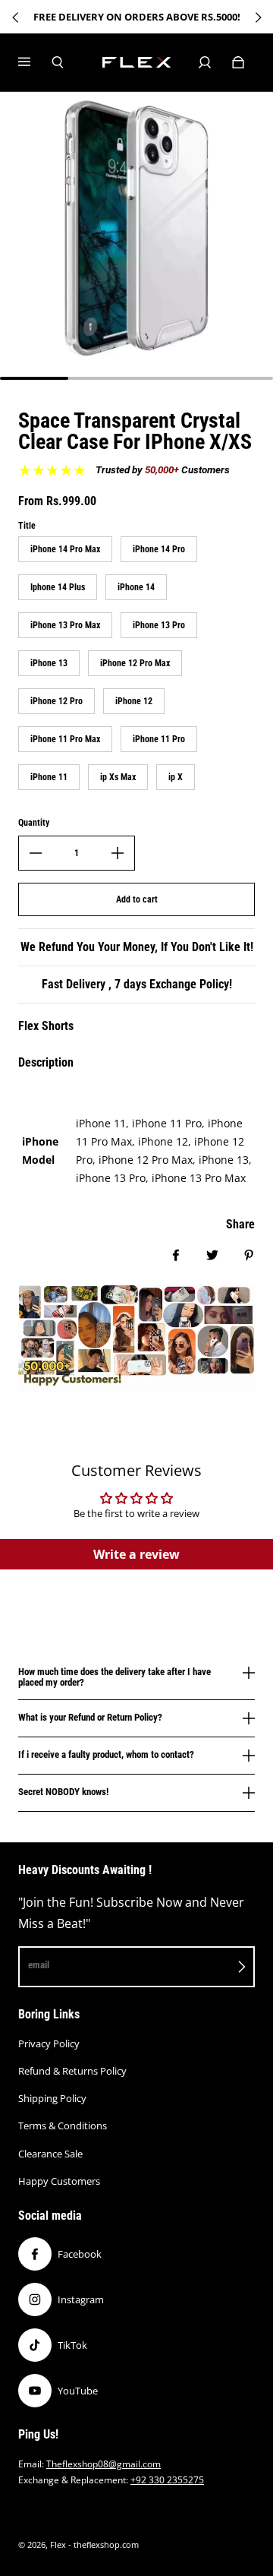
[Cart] (238, 62)
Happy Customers (59, 2181)
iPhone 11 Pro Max (65, 739)
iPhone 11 (49, 777)
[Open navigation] (35, 62)
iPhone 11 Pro (159, 739)
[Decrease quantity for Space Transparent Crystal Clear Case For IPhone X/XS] (36, 853)
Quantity (34, 823)
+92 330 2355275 (167, 2480)
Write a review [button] (136, 1554)
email (39, 1965)
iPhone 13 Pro (159, 625)
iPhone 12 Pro (56, 701)
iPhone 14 (136, 587)
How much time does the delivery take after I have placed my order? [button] (115, 1677)
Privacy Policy (49, 2043)
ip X (176, 777)
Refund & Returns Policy (72, 2071)
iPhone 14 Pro (159, 549)
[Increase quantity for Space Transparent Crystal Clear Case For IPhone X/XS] (118, 853)
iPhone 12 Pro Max (135, 663)
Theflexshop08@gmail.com (104, 2464)
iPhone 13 (49, 663)
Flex (58, 2545)
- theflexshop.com (104, 2545)
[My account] (205, 62)
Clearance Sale (50, 2154)
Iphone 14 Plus (58, 587)
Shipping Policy (52, 2098)
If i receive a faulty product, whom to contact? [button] (106, 1754)
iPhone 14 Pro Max (65, 549)
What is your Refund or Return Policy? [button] (90, 1717)
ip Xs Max (118, 777)
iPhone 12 (134, 701)
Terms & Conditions (63, 2126)
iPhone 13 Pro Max (65, 625)
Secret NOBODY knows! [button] (63, 1792)
